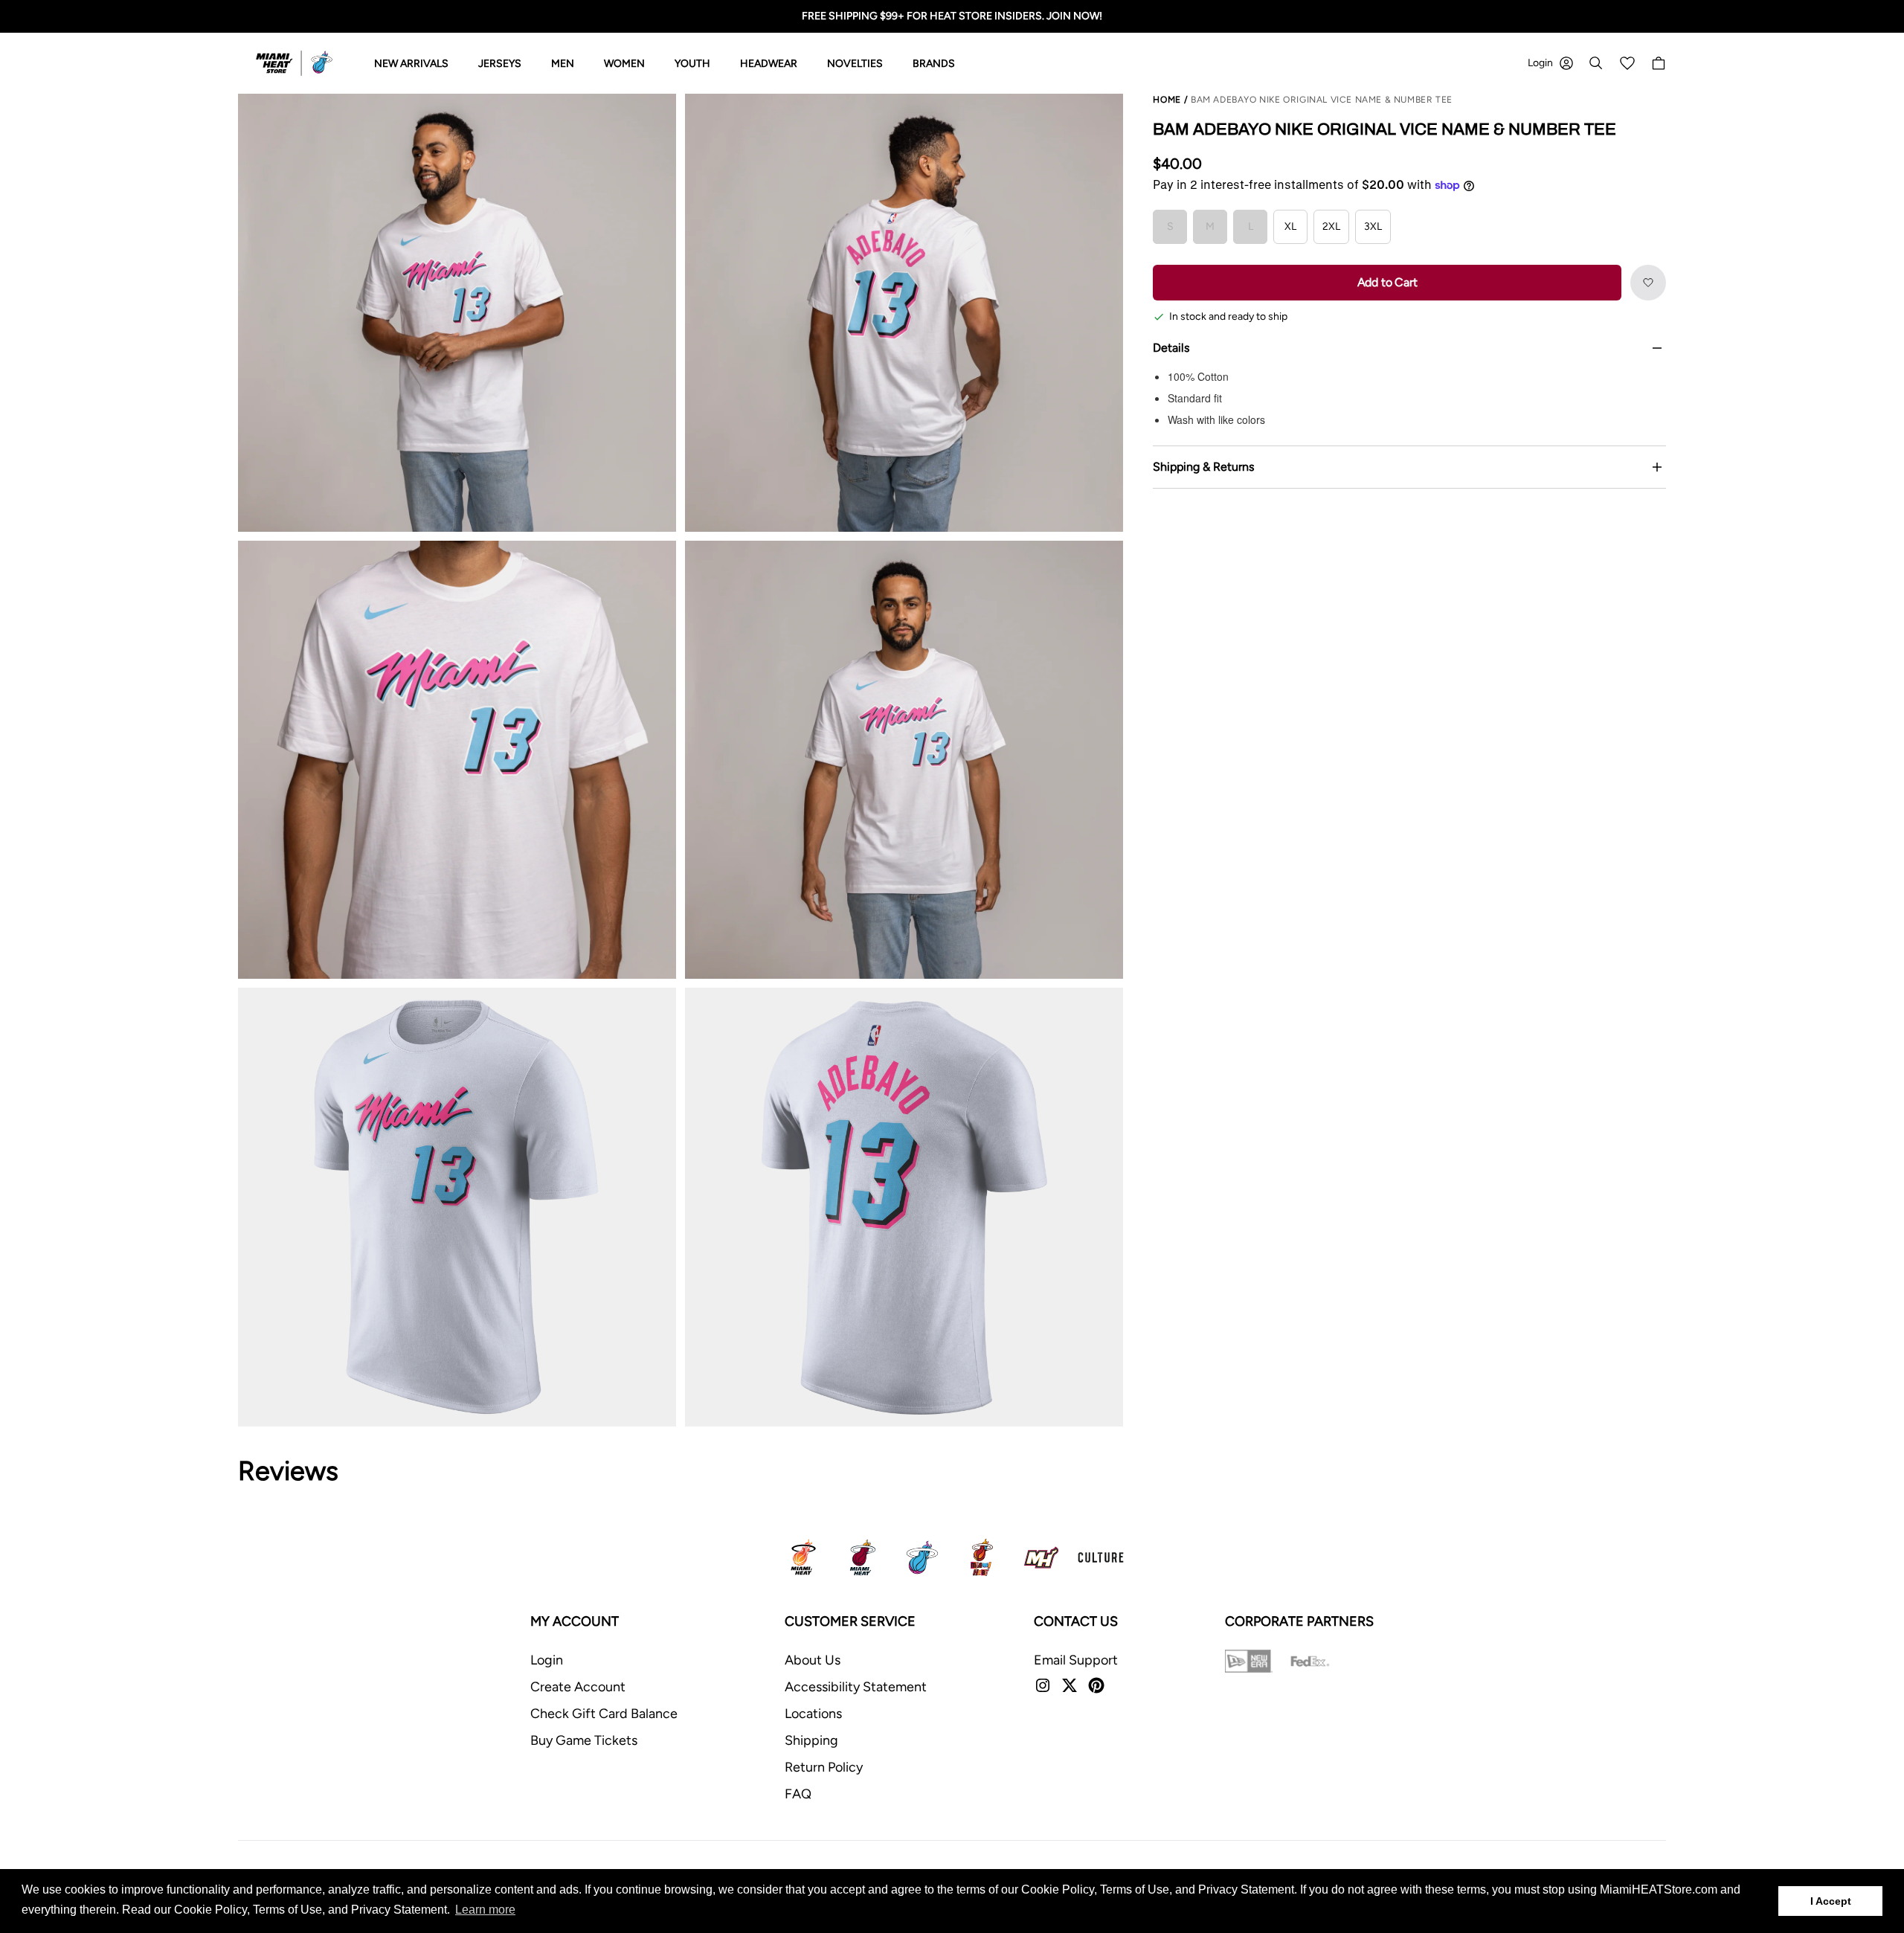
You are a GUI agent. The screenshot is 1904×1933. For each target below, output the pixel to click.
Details (1171, 348)
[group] (457, 313)
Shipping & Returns (1203, 467)
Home (1167, 100)
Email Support (1076, 1660)
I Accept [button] (1831, 1901)
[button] (1648, 283)
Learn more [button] (485, 1910)
